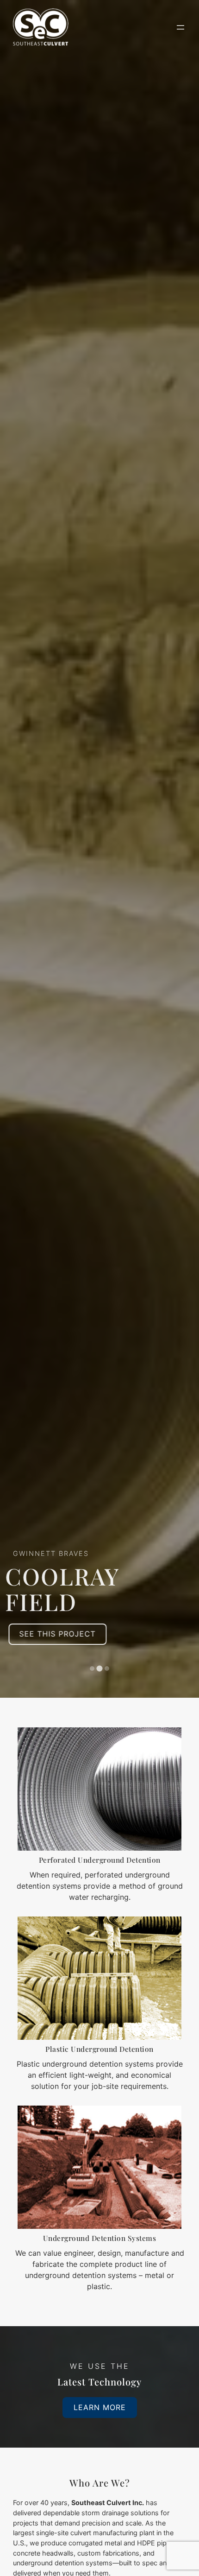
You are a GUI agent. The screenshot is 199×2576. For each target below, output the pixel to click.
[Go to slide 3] (107, 1669)
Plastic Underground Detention (99, 2049)
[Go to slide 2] (100, 1669)
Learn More (100, 2407)
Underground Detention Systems (100, 2238)
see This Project (62, 1634)
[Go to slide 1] (92, 1669)
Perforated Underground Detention (100, 1860)
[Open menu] (180, 27)
